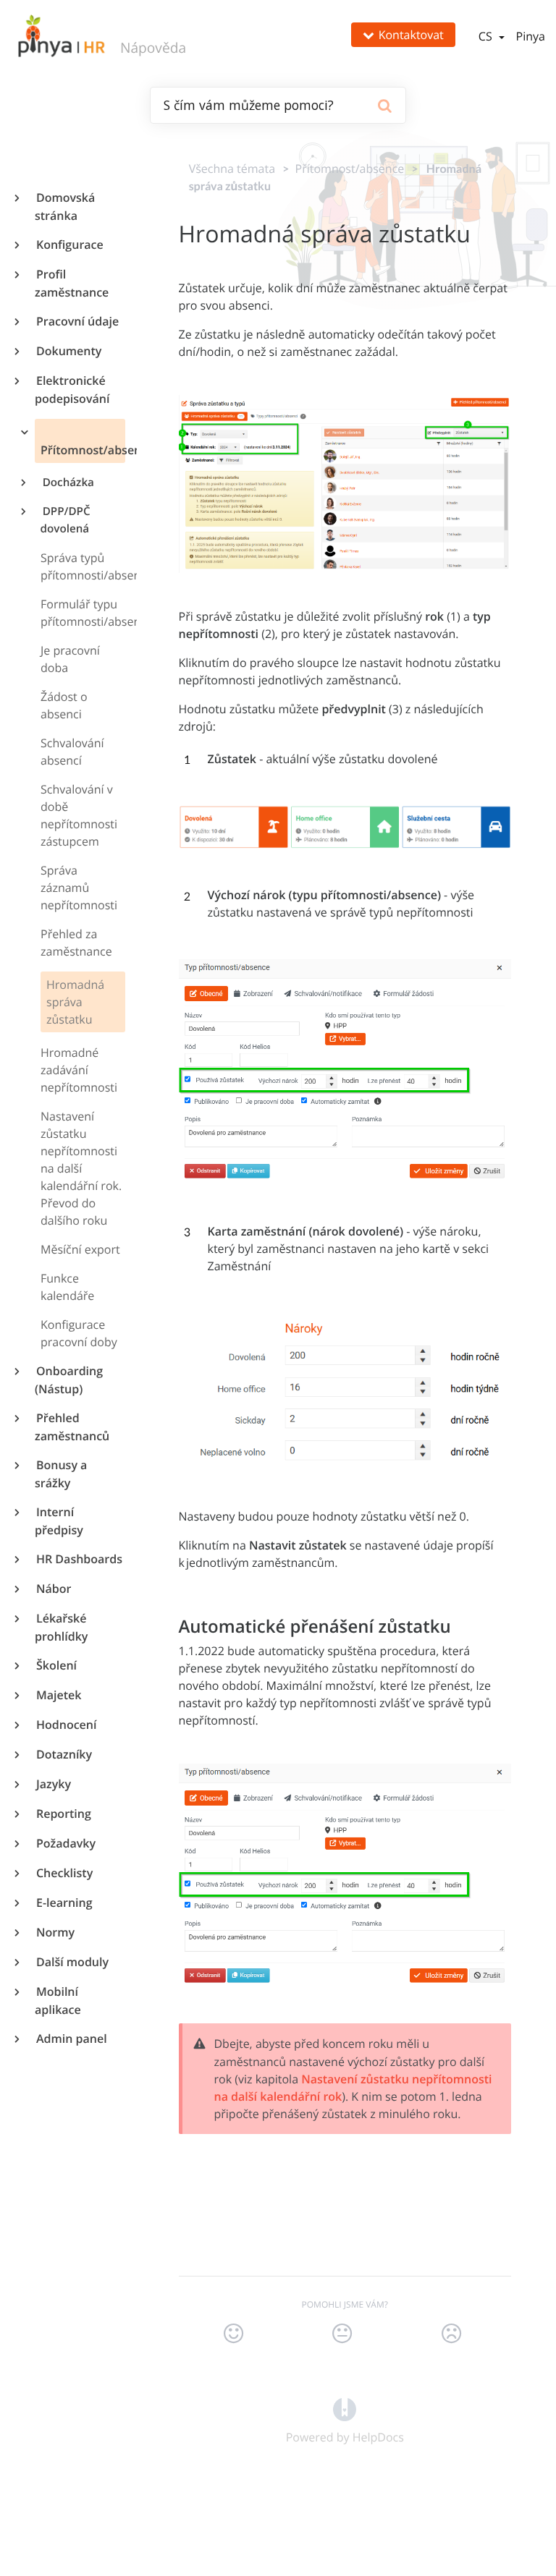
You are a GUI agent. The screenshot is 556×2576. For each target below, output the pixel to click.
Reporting (63, 1814)
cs (487, 36)
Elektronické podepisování (72, 390)
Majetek (58, 1695)
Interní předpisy (59, 1521)
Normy (55, 1932)
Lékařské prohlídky (61, 1627)
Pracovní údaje (77, 321)
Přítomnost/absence (83, 450)
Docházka (67, 483)
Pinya (531, 36)
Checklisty (64, 1873)
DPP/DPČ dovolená (66, 520)
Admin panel (71, 2039)
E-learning (64, 1903)
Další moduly (72, 1962)
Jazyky (53, 1784)
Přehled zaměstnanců (72, 1427)
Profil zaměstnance (72, 283)
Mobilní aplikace (58, 2001)
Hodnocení (66, 1725)
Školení (56, 1665)
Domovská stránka (65, 207)
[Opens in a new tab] (345, 2408)
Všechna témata (232, 169)
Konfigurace (69, 245)
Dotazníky (63, 1754)
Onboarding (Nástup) (69, 1380)
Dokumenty (68, 351)
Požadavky (65, 1843)
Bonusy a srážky (61, 1474)
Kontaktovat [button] (411, 35)
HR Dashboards (79, 1559)
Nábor (53, 1589)
